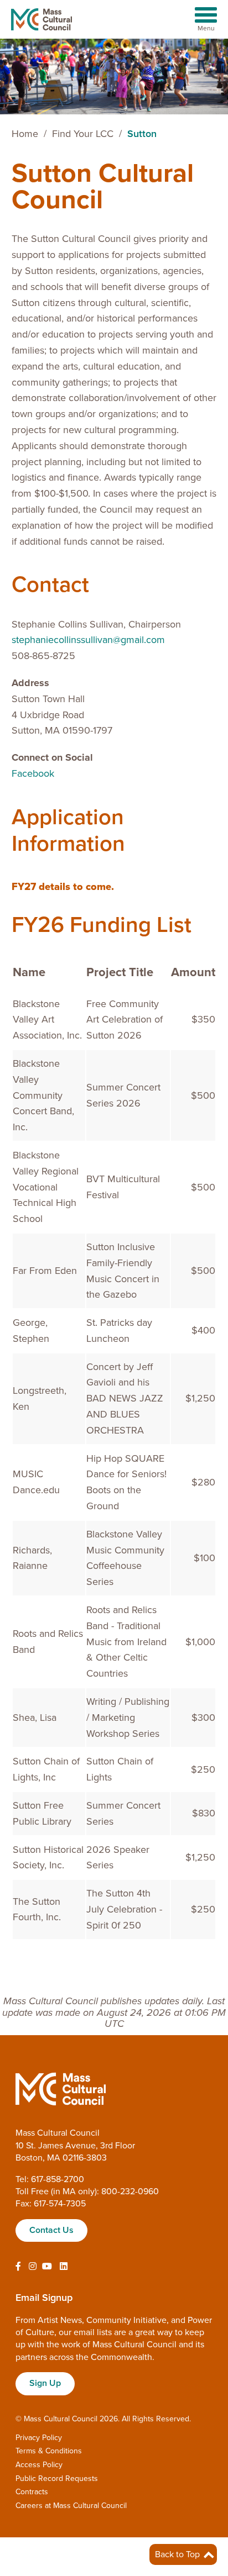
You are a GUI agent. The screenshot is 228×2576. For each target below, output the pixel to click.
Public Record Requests (57, 2478)
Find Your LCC (83, 134)
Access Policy (39, 2465)
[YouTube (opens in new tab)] (47, 2267)
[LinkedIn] (64, 2267)
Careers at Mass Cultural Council (71, 2506)
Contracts (32, 2492)
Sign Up (45, 2383)
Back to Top (178, 2554)
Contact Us (51, 2230)
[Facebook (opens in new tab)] (18, 2267)
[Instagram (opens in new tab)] (33, 2267)
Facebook (33, 773)
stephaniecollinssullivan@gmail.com (88, 640)
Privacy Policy (39, 2438)
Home (25, 134)
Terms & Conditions (49, 2451)
